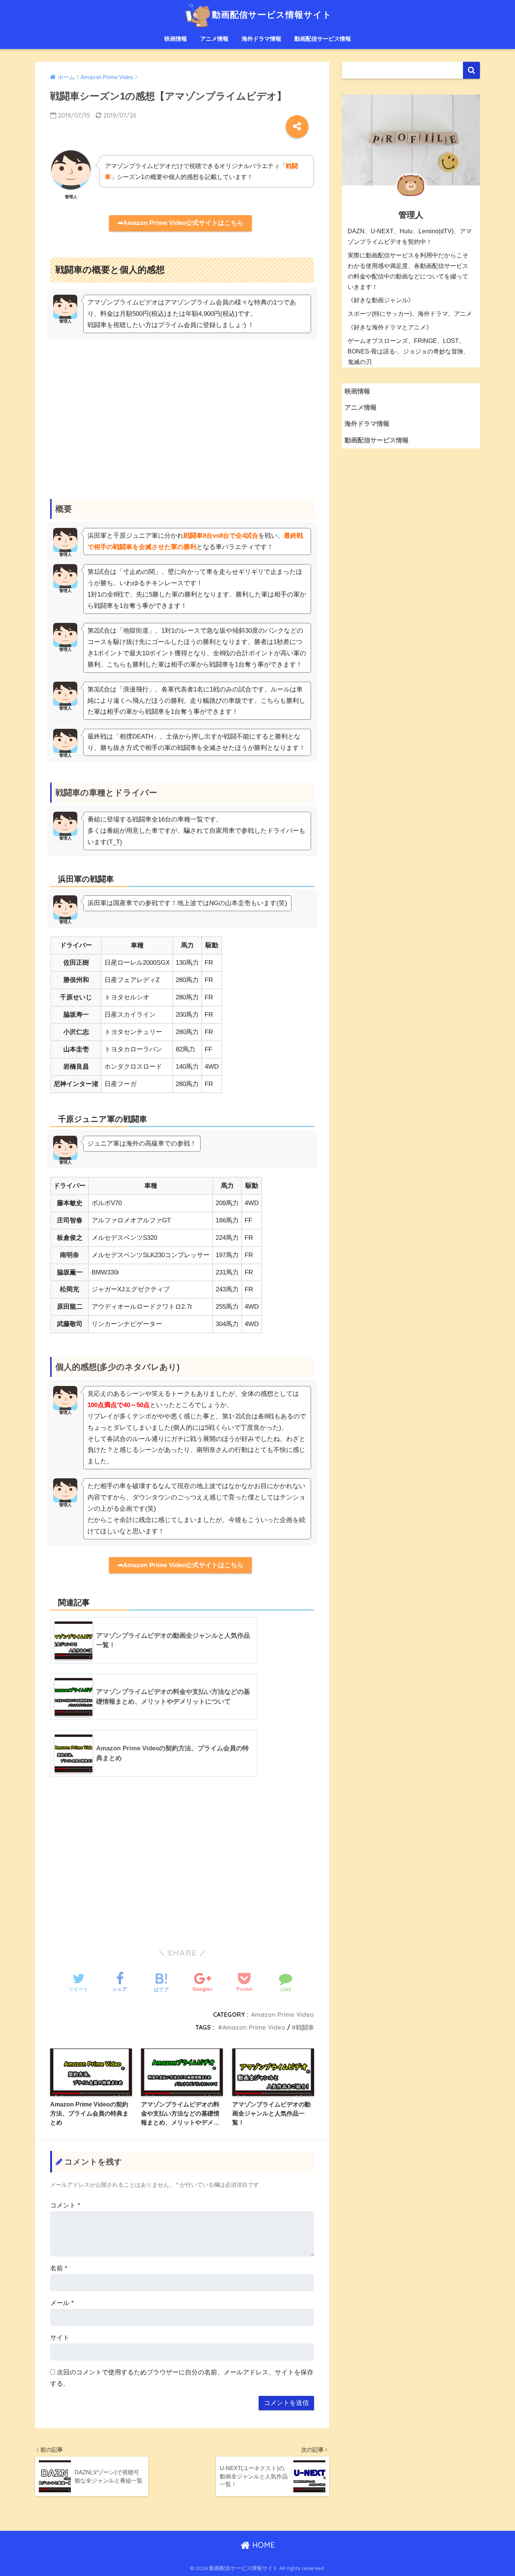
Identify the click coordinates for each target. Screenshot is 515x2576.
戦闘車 (305, 2027)
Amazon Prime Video (283, 2015)
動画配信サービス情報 (323, 39)
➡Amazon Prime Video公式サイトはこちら (181, 223)
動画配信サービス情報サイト (272, 15)
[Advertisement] (182, 411)
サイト (60, 2338)
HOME (262, 2545)
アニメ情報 (214, 39)
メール (62, 2303)
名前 (59, 2268)
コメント (65, 2205)
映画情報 (176, 39)
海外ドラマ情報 (261, 39)
